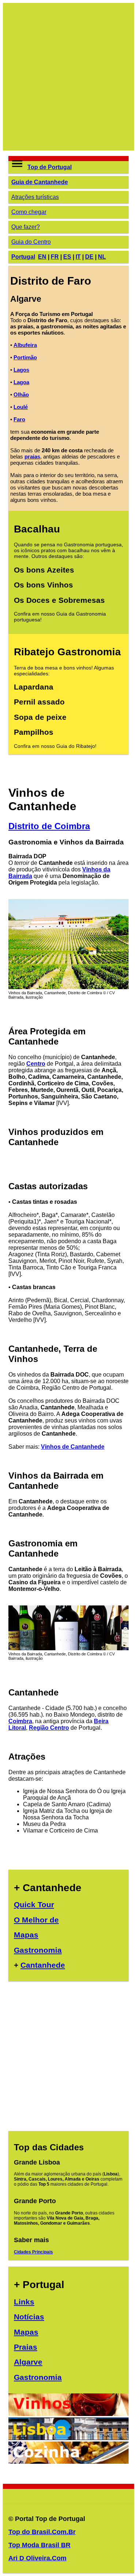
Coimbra (20, 1721)
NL (102, 257)
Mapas (26, 1935)
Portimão (25, 357)
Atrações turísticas (35, 197)
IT (78, 257)
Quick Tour (34, 1904)
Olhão (21, 395)
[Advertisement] (68, 77)
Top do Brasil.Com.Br (42, 2532)
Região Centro (49, 1728)
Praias (26, 2347)
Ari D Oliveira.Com (37, 2558)
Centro (36, 1064)
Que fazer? (26, 227)
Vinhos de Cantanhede (73, 1447)
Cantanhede (43, 1965)
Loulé (21, 407)
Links (24, 2302)
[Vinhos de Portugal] (68, 2414)
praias (32, 456)
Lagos (21, 370)
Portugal (23, 257)
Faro (19, 419)
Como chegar (29, 212)
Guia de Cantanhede (40, 182)
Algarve (28, 2362)
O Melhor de (36, 1920)
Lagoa (21, 382)
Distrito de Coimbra (49, 826)
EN (42, 257)
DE (89, 257)
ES (67, 257)
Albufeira (25, 345)
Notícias (29, 2317)
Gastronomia (38, 1950)
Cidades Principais (33, 2252)
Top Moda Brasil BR (39, 2545)
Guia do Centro (31, 242)
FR (55, 257)
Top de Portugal (50, 167)
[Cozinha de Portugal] (68, 2462)
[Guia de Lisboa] (68, 2438)
